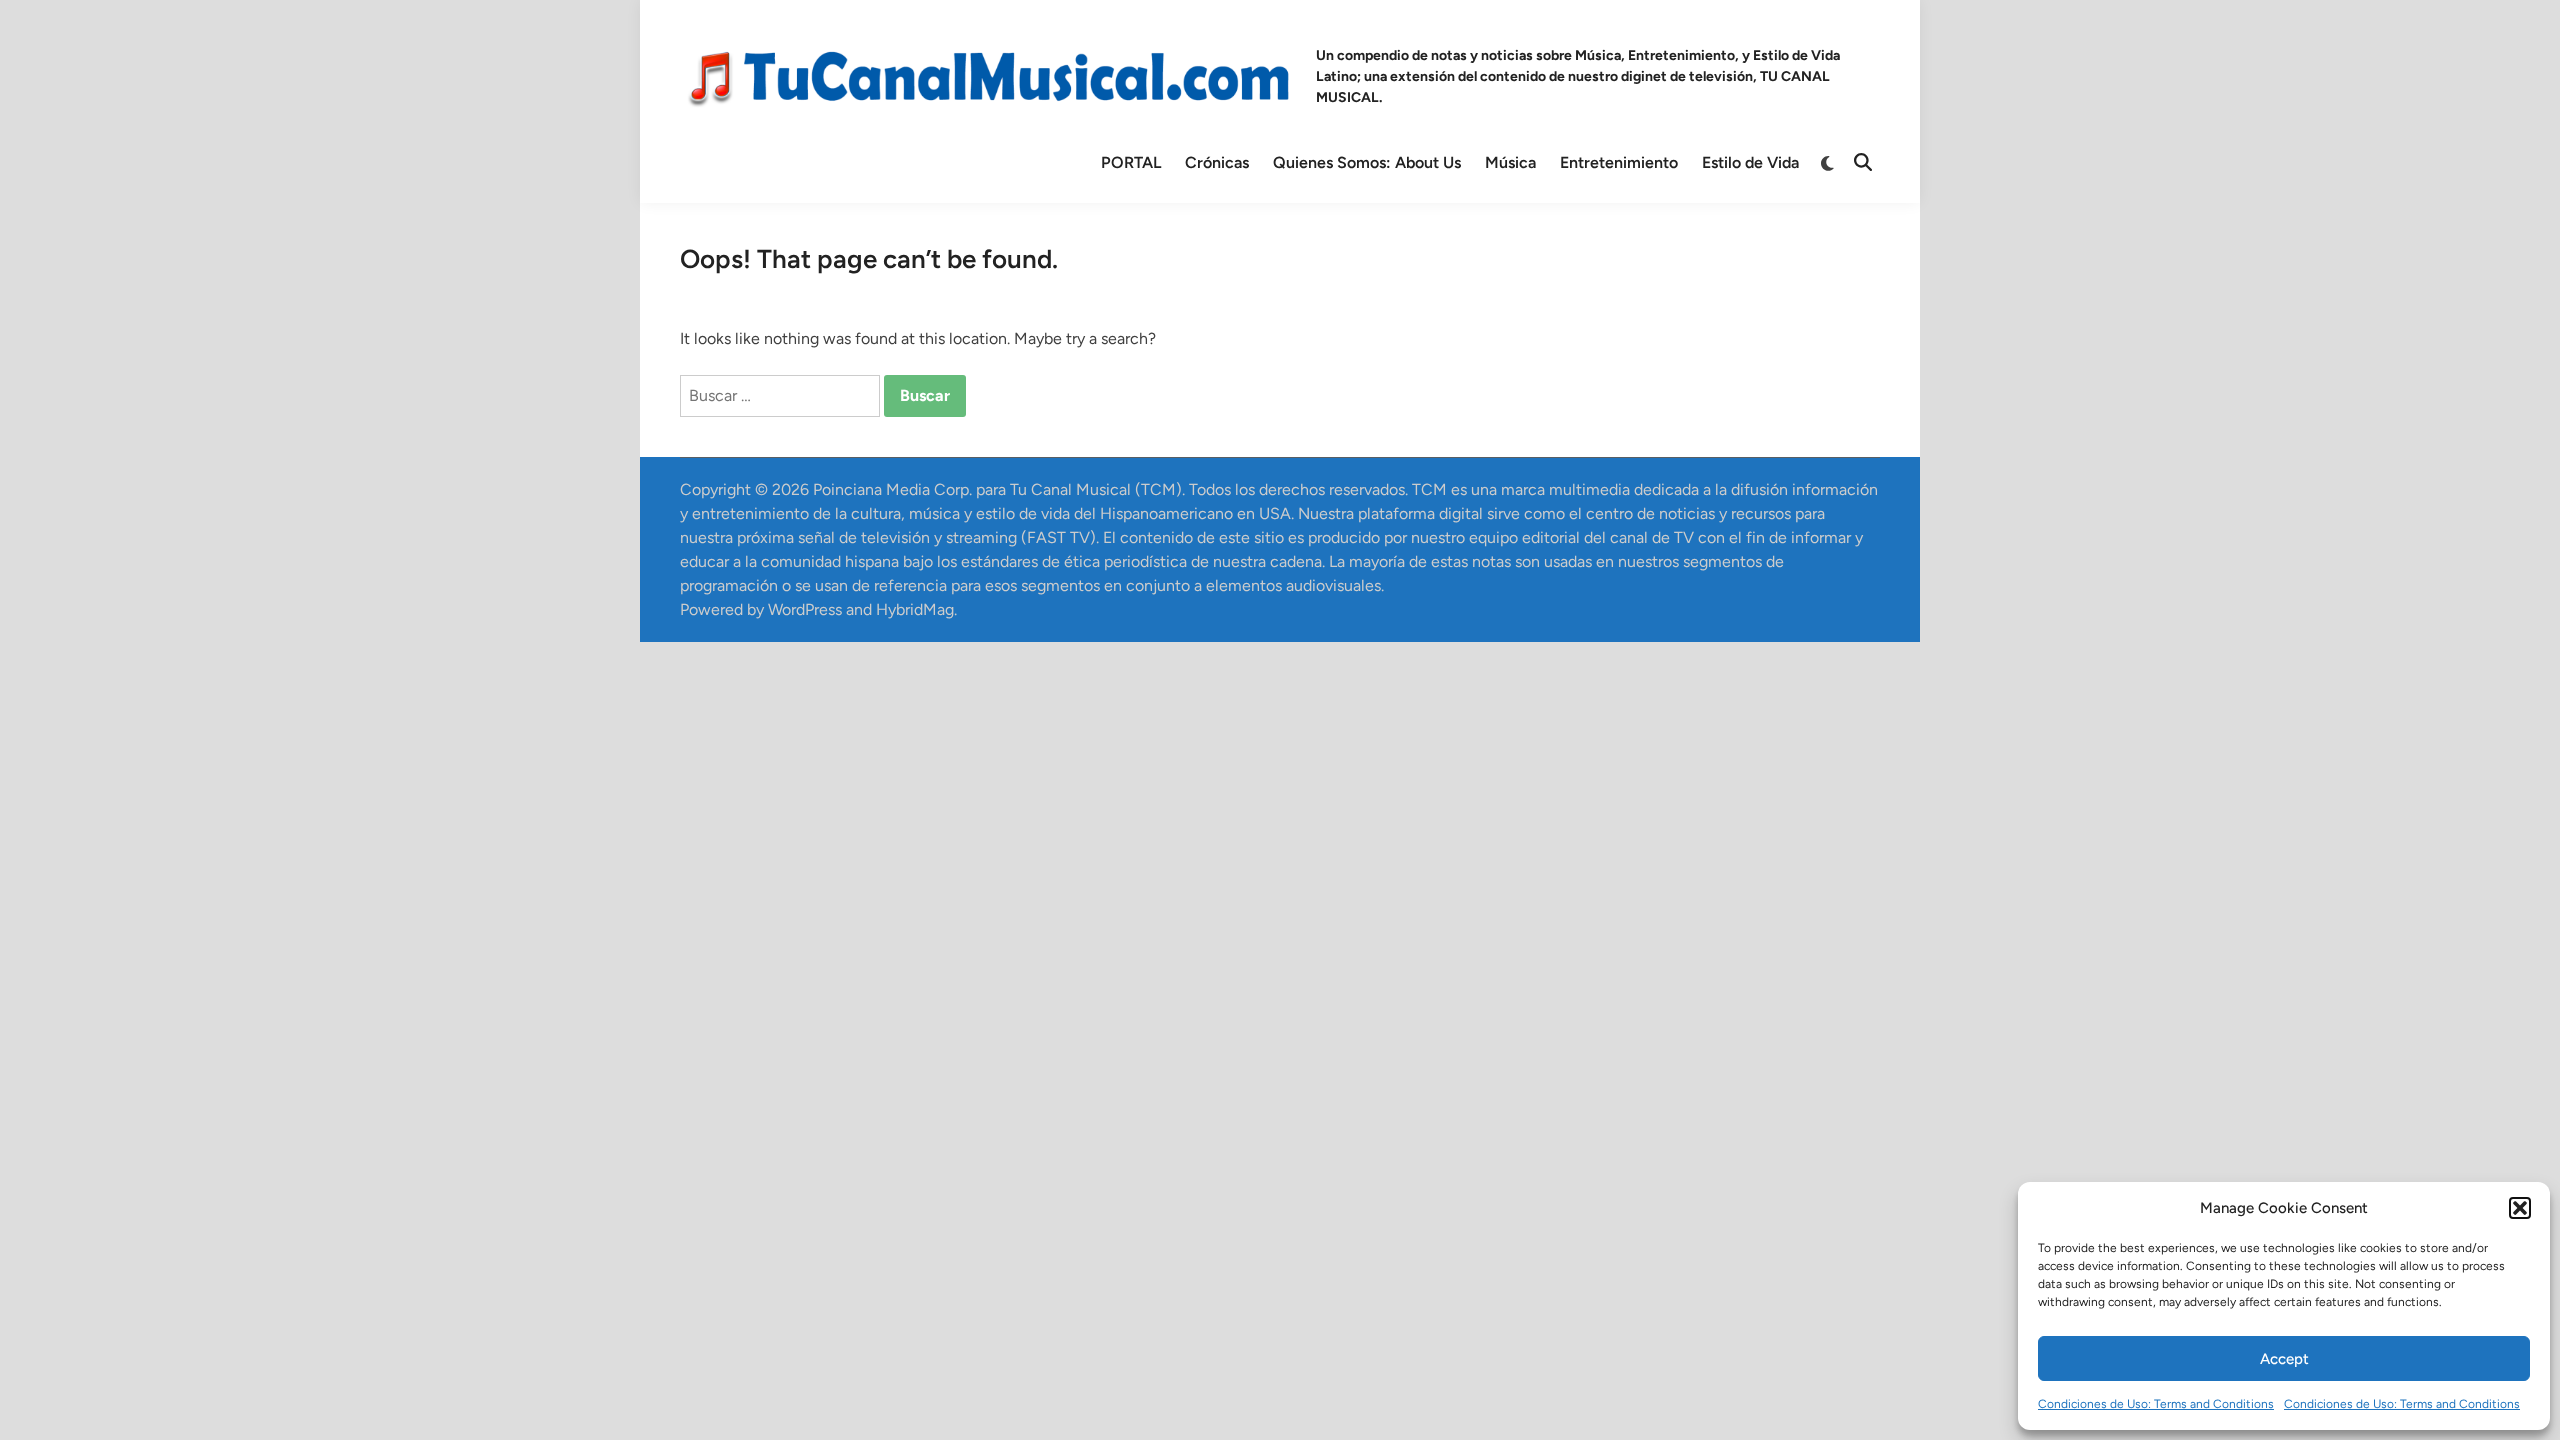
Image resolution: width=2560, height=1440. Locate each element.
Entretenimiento (1619, 162)
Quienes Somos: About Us (1367, 162)
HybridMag (915, 609)
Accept (2284, 1359)
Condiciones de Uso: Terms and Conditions (2156, 1404)
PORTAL (1131, 162)
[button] (2520, 1208)
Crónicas (1217, 162)
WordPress (805, 609)
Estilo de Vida (1750, 162)
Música (1510, 162)
